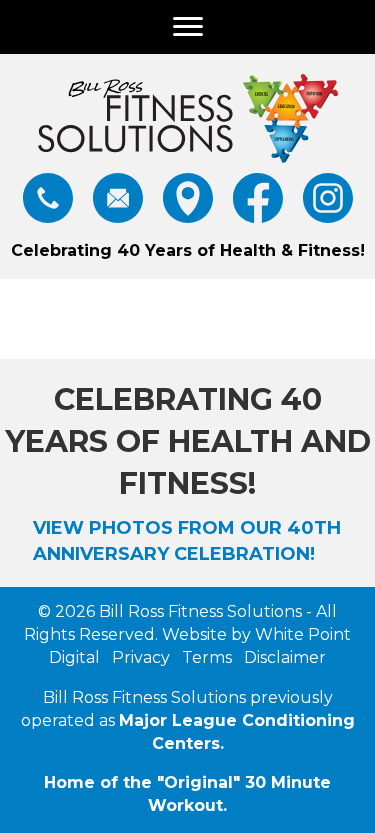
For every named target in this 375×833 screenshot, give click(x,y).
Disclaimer (283, 657)
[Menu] (188, 27)
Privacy (139, 657)
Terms (205, 657)
